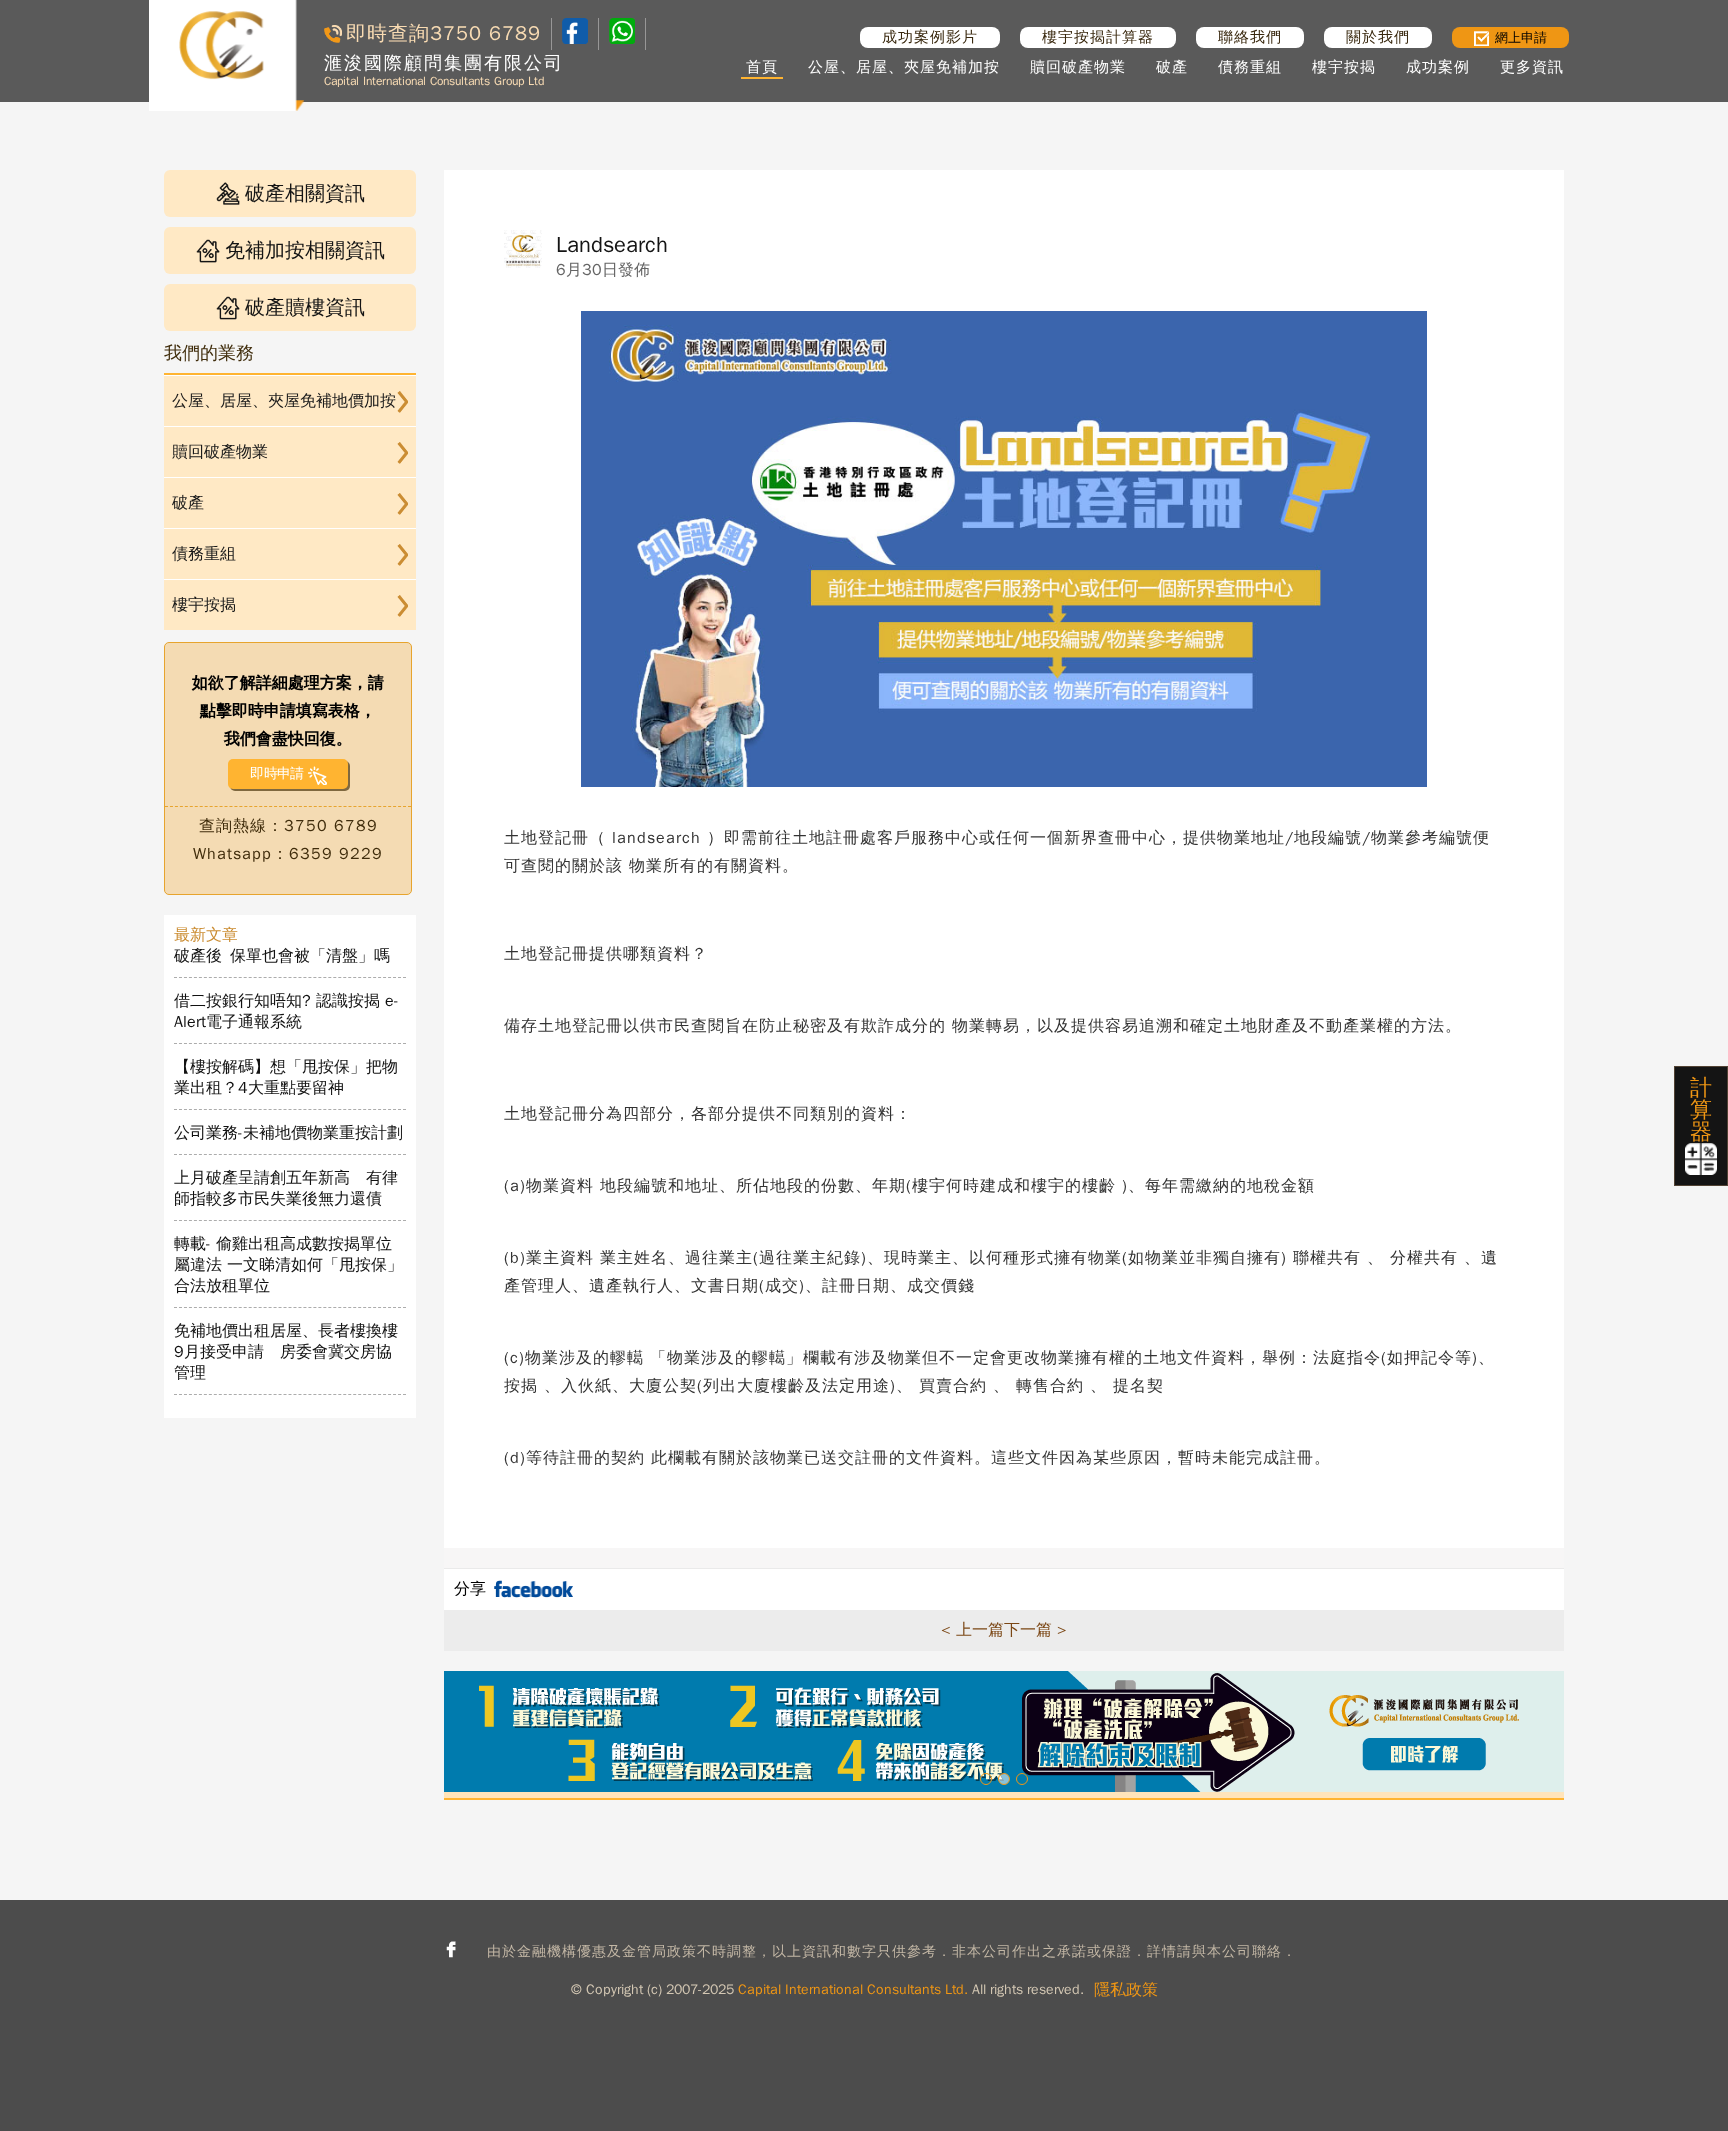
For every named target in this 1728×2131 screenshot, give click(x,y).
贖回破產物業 (1078, 67)
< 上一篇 (972, 1630)
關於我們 (1378, 37)
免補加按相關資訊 (305, 250)
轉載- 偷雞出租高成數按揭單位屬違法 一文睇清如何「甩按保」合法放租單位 (288, 1265)
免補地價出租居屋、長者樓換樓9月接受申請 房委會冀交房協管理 (286, 1352)
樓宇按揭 (1344, 67)
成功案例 (1438, 67)
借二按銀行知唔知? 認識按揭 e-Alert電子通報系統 (286, 1011)
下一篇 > (1035, 1630)
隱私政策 (1126, 1990)
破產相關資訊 (305, 193)
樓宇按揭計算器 (1098, 37)
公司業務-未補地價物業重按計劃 (288, 1133)
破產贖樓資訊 (305, 307)
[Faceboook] (575, 39)
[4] (622, 33)
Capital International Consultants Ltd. (853, 1989)
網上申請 (1521, 37)
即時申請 (276, 773)
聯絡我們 (1250, 37)
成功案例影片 (930, 37)
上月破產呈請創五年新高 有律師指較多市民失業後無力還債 (286, 1188)
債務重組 (1250, 67)
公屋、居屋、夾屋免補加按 (904, 67)
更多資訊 (1532, 67)
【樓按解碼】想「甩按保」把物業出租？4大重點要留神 (286, 1077)
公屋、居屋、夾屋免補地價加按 (284, 401)
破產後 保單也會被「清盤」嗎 (282, 956)
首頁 (762, 67)
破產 (1172, 67)
